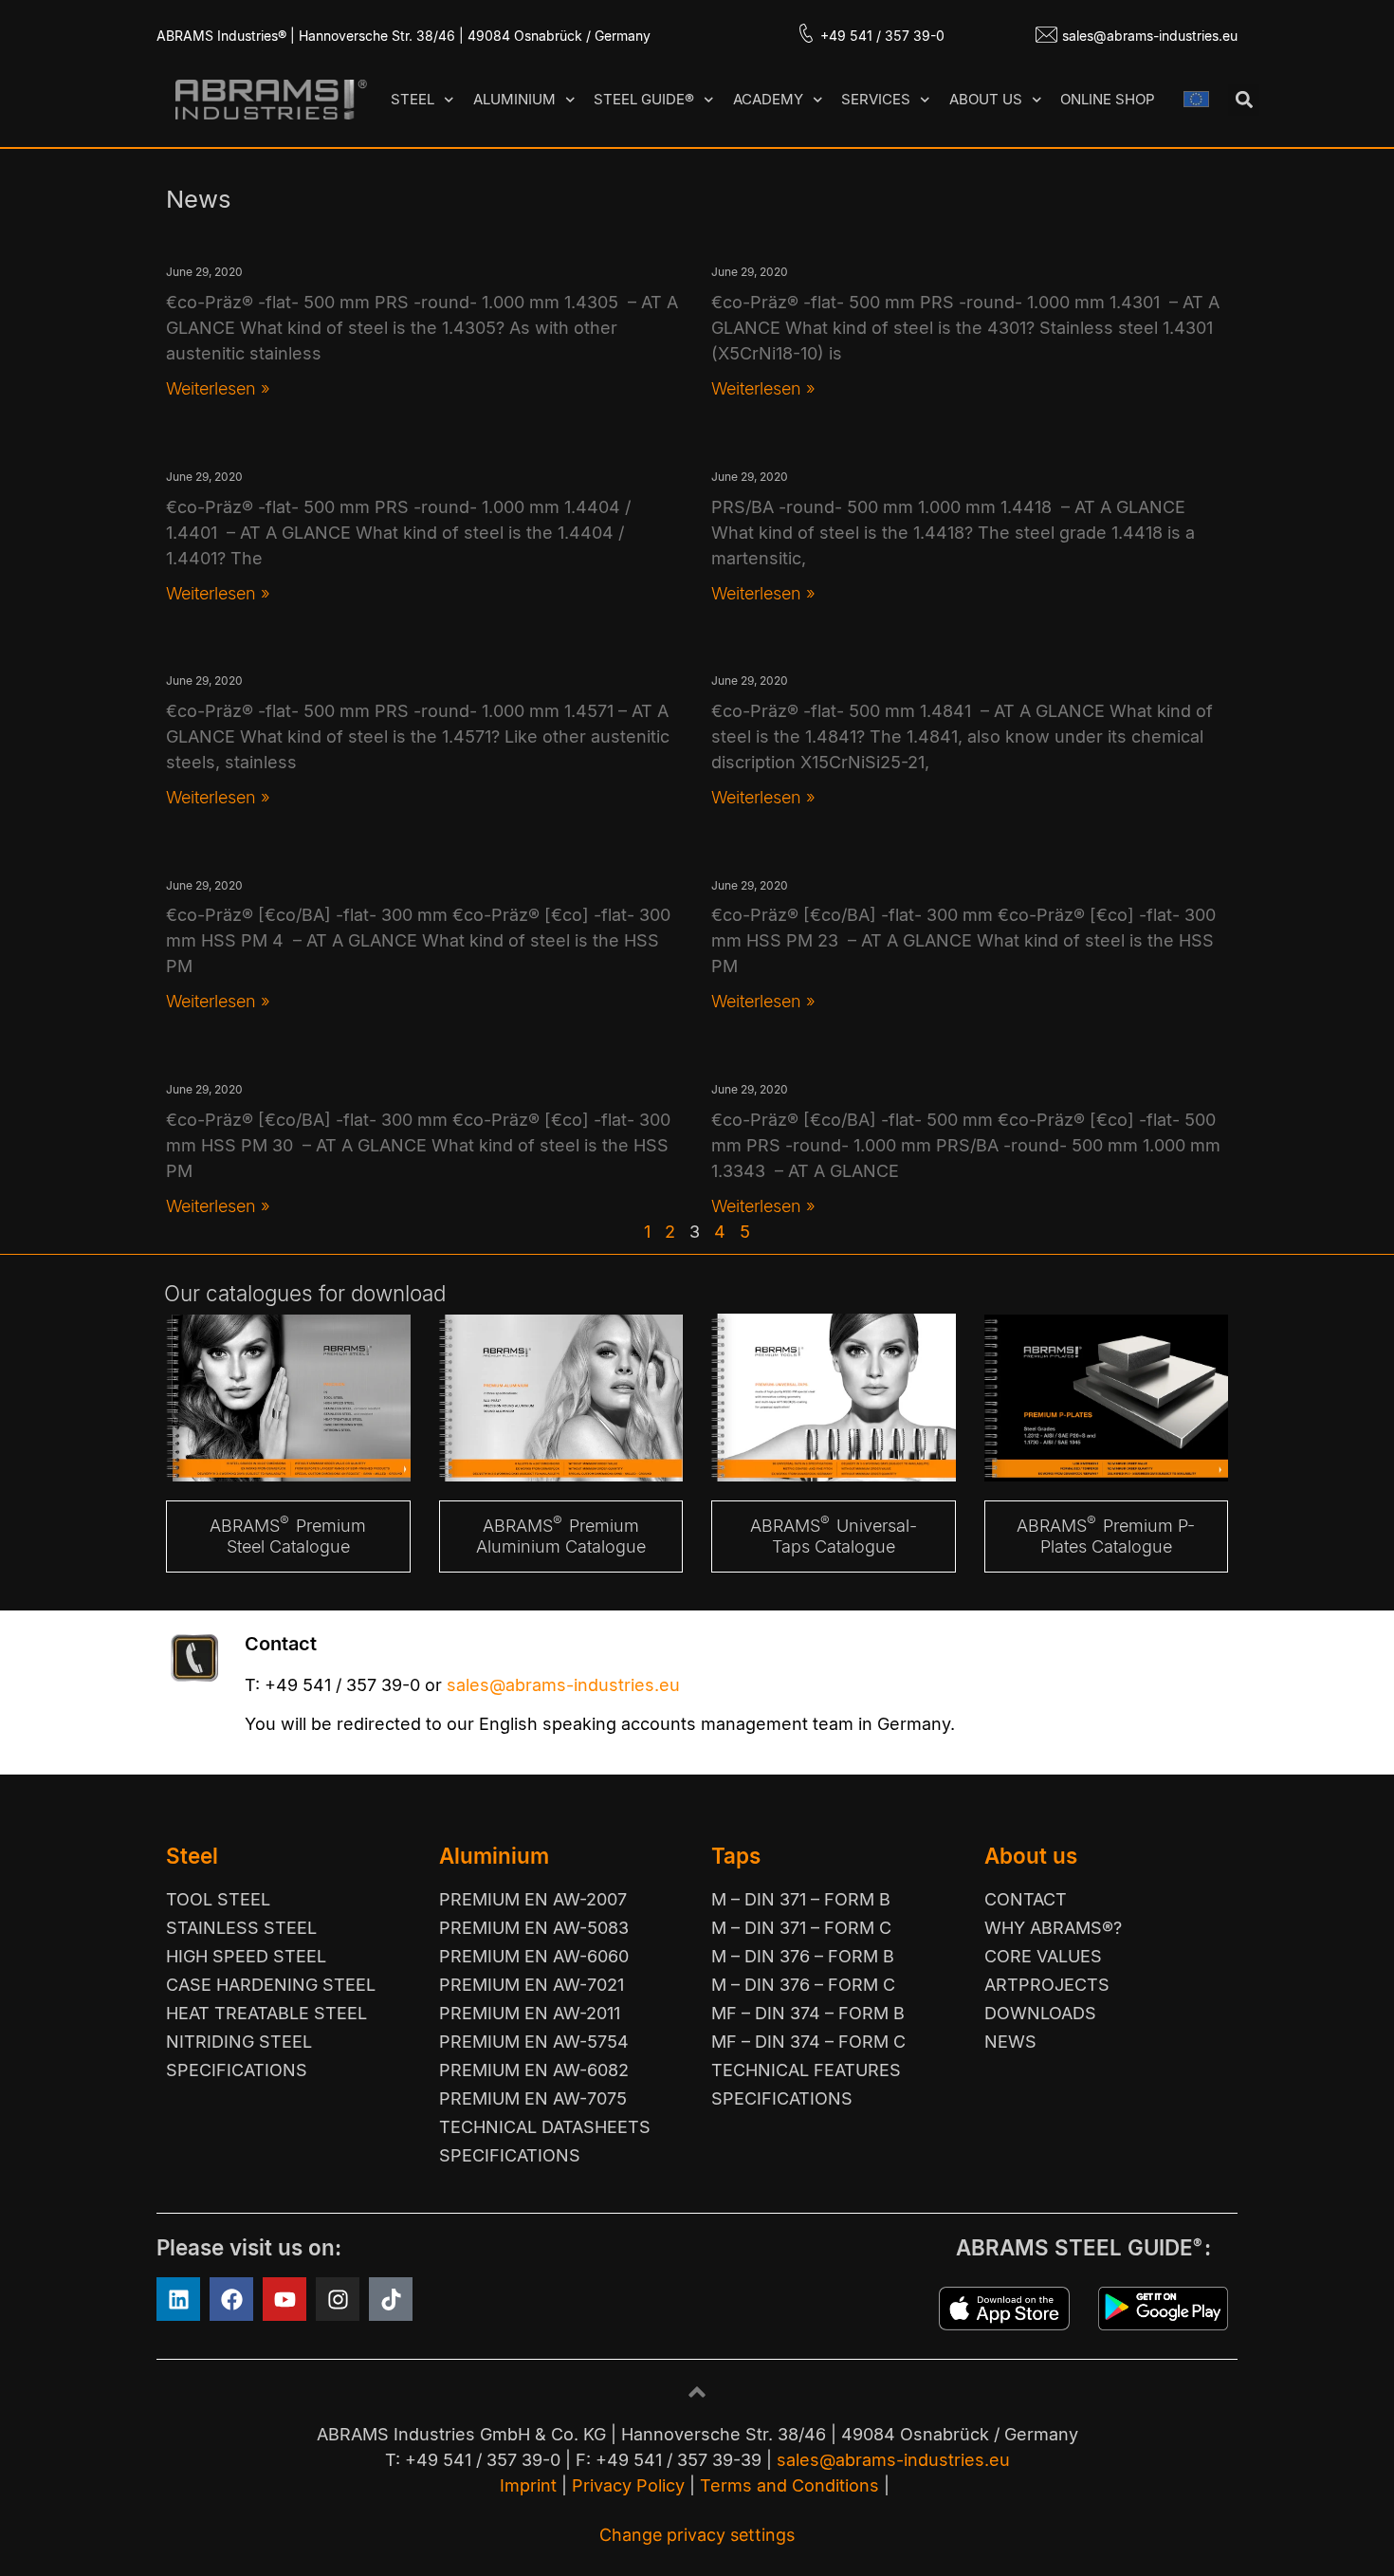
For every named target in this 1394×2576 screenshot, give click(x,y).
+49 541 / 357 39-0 (882, 36)
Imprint (528, 2485)
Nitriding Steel (239, 2042)
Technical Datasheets (545, 2127)
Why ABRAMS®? (1053, 1928)
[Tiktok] (391, 2299)
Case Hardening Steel (271, 1985)
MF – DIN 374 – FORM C (808, 2042)
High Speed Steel (246, 1956)
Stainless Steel (241, 1928)
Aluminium (514, 99)
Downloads (1040, 2013)
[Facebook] (231, 2299)
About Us (986, 99)
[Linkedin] (178, 2299)
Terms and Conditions (789, 2485)
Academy (768, 99)
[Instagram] (338, 2299)
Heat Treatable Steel (266, 2013)
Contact (1026, 1899)
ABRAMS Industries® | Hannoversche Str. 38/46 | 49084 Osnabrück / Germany (404, 36)
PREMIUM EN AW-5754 (534, 2042)
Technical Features (806, 2070)
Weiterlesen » (218, 388)
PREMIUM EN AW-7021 (532, 1985)
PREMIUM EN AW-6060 (534, 1956)
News (1010, 2042)
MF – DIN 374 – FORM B (808, 2013)
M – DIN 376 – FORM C (803, 1985)
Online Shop (1108, 99)
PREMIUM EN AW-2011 (530, 2013)
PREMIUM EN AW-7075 (533, 2098)
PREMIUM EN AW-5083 (534, 1928)
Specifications (237, 2070)
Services (876, 99)
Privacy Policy (628, 2485)
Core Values (1043, 1956)
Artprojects (1047, 1985)
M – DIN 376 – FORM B (803, 1956)
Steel (413, 99)
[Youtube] (284, 2299)
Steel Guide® (644, 99)
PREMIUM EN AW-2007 (533, 1899)
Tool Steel (218, 1899)
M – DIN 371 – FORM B (801, 1899)
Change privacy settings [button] (697, 2535)
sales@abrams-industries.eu (1150, 36)
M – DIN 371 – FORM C (801, 1928)
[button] (1244, 100)
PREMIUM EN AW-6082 (534, 2070)
